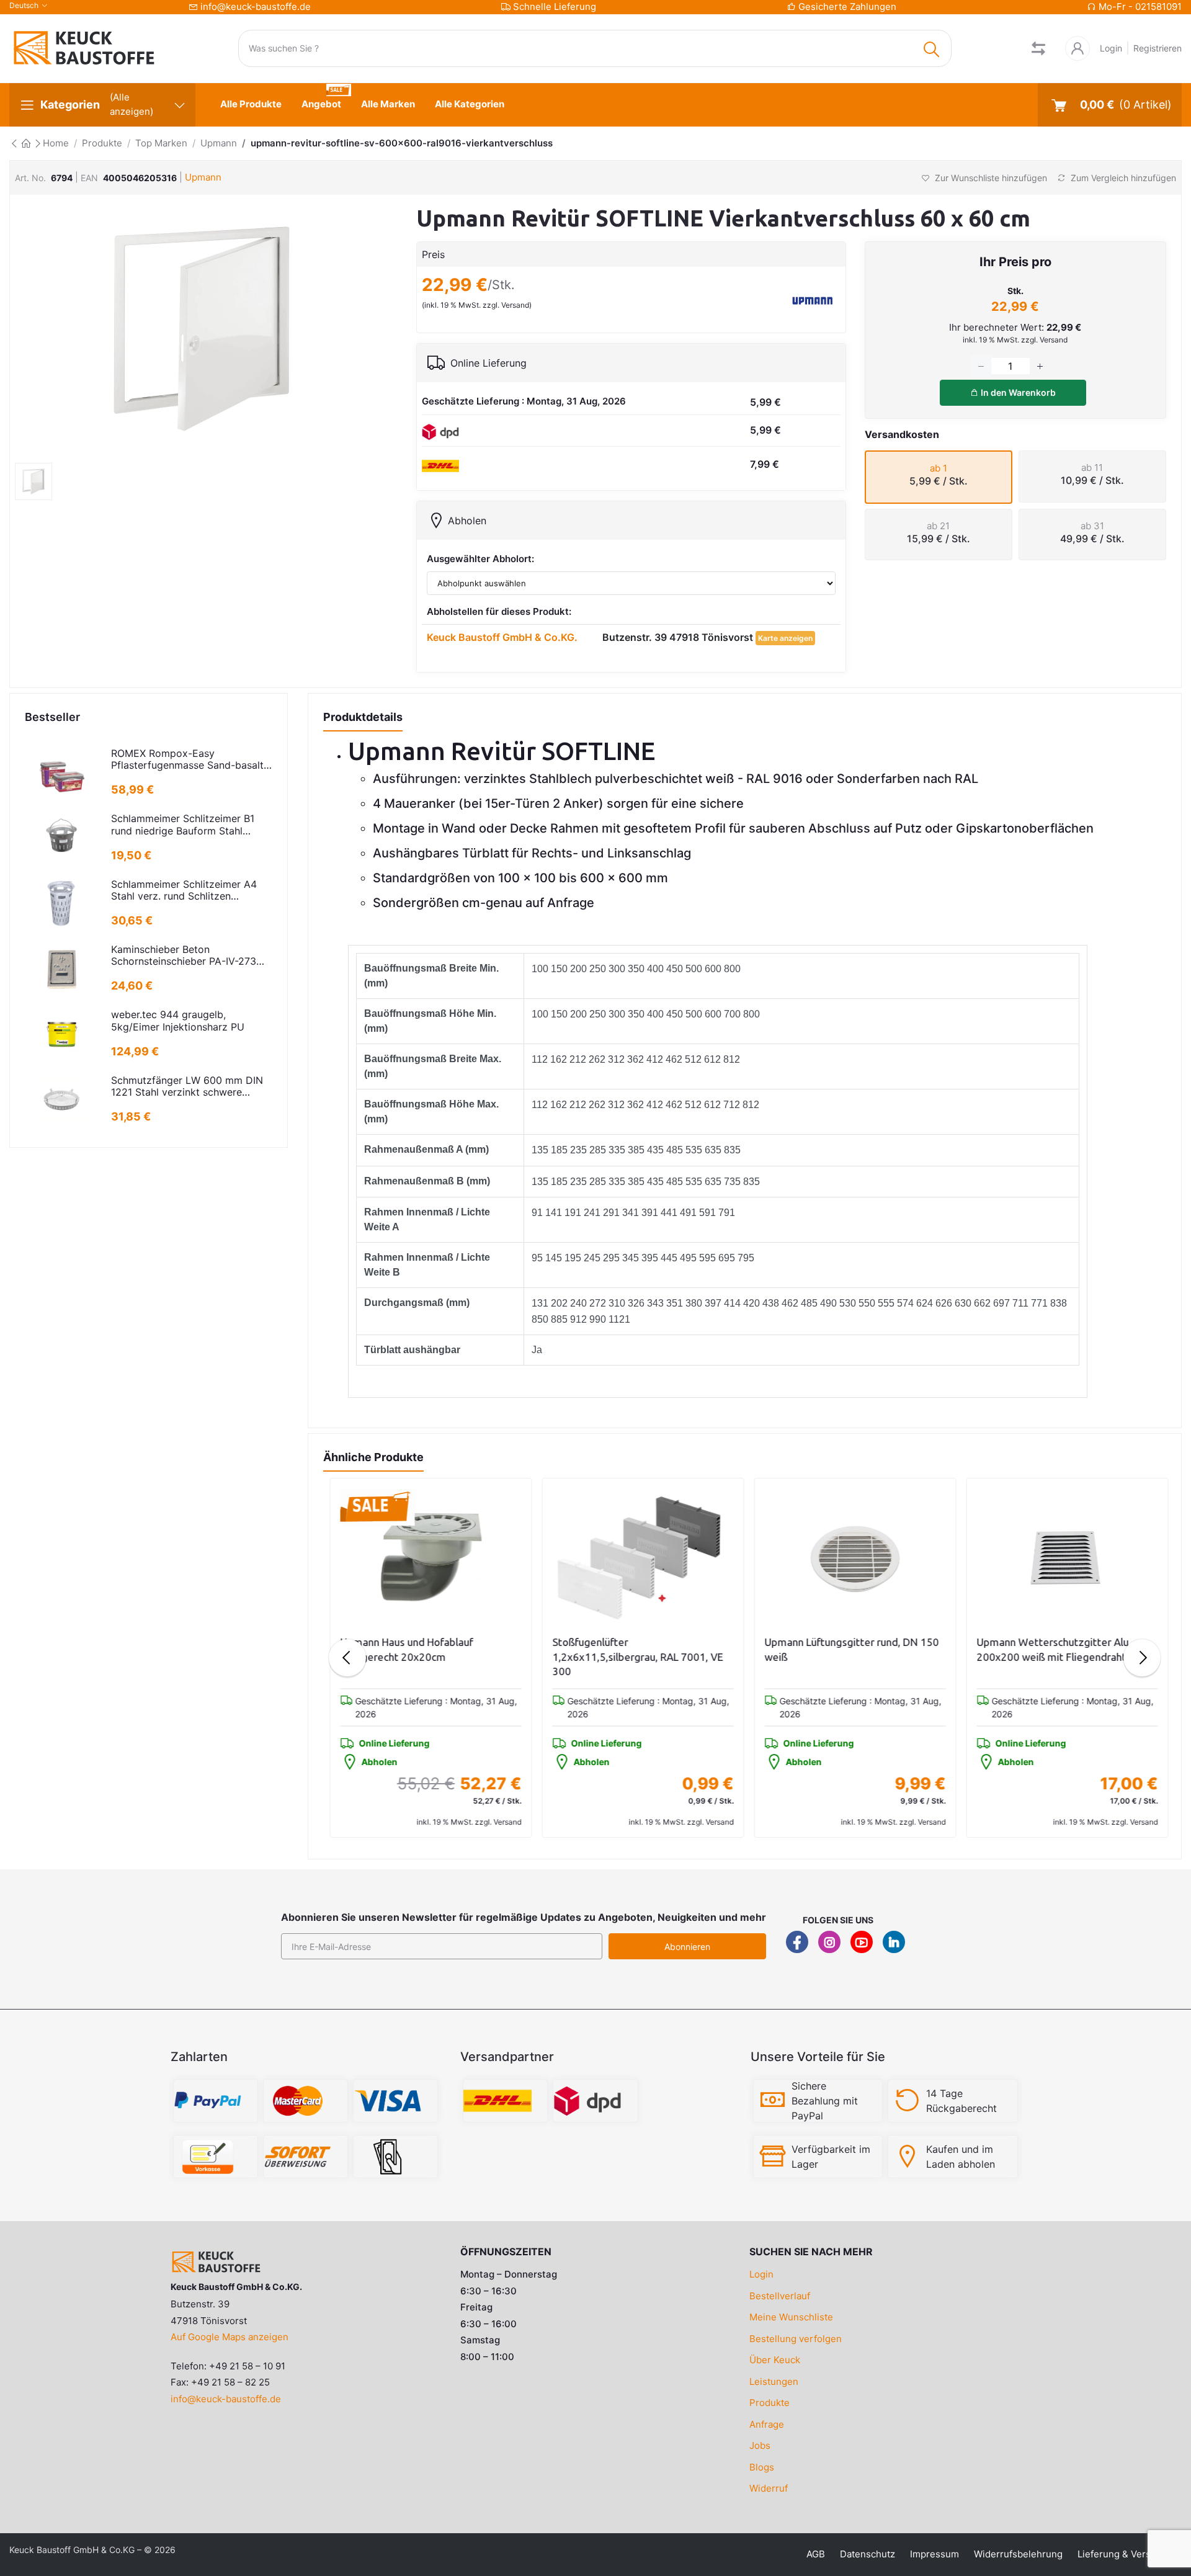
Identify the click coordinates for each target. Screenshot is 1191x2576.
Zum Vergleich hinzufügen (1122, 178)
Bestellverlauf (780, 2296)
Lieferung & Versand (1122, 2554)
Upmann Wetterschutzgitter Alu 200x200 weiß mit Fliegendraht (1050, 1649)
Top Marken (161, 143)
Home (56, 143)
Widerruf (769, 2488)
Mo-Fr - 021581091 (1140, 7)
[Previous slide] (347, 1658)
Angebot (321, 104)
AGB (816, 2554)
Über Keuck (775, 2360)
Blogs (762, 2467)
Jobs (760, 2445)
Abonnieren (687, 1947)
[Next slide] (1142, 1658)
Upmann (219, 143)
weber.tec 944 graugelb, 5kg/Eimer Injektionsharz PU (178, 1021)
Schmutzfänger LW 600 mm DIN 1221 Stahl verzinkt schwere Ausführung (187, 1086)
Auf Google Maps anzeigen (230, 2337)
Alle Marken (388, 104)
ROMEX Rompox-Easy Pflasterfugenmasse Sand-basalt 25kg (187, 759)
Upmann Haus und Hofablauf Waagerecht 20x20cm (404, 1649)
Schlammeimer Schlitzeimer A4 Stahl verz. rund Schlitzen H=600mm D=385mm (184, 890)
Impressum (935, 2554)
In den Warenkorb (1017, 392)
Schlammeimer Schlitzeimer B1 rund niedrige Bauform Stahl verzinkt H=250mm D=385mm (183, 825)
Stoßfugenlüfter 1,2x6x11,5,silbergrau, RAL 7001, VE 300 (636, 1657)
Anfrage (767, 2424)
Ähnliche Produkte (373, 1457)
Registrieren (1158, 48)
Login (1111, 48)
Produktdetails (363, 717)
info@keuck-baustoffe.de (256, 7)
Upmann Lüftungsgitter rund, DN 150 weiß (850, 1649)
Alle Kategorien (470, 104)
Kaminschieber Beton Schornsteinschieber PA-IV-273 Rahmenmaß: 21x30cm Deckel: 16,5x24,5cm (184, 955)
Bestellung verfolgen (796, 2339)
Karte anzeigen (785, 638)
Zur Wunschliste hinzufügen (990, 178)
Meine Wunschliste (791, 2317)
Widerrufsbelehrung (1018, 2554)
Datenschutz (868, 2554)
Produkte (102, 143)
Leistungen (774, 2381)
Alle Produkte (251, 104)
